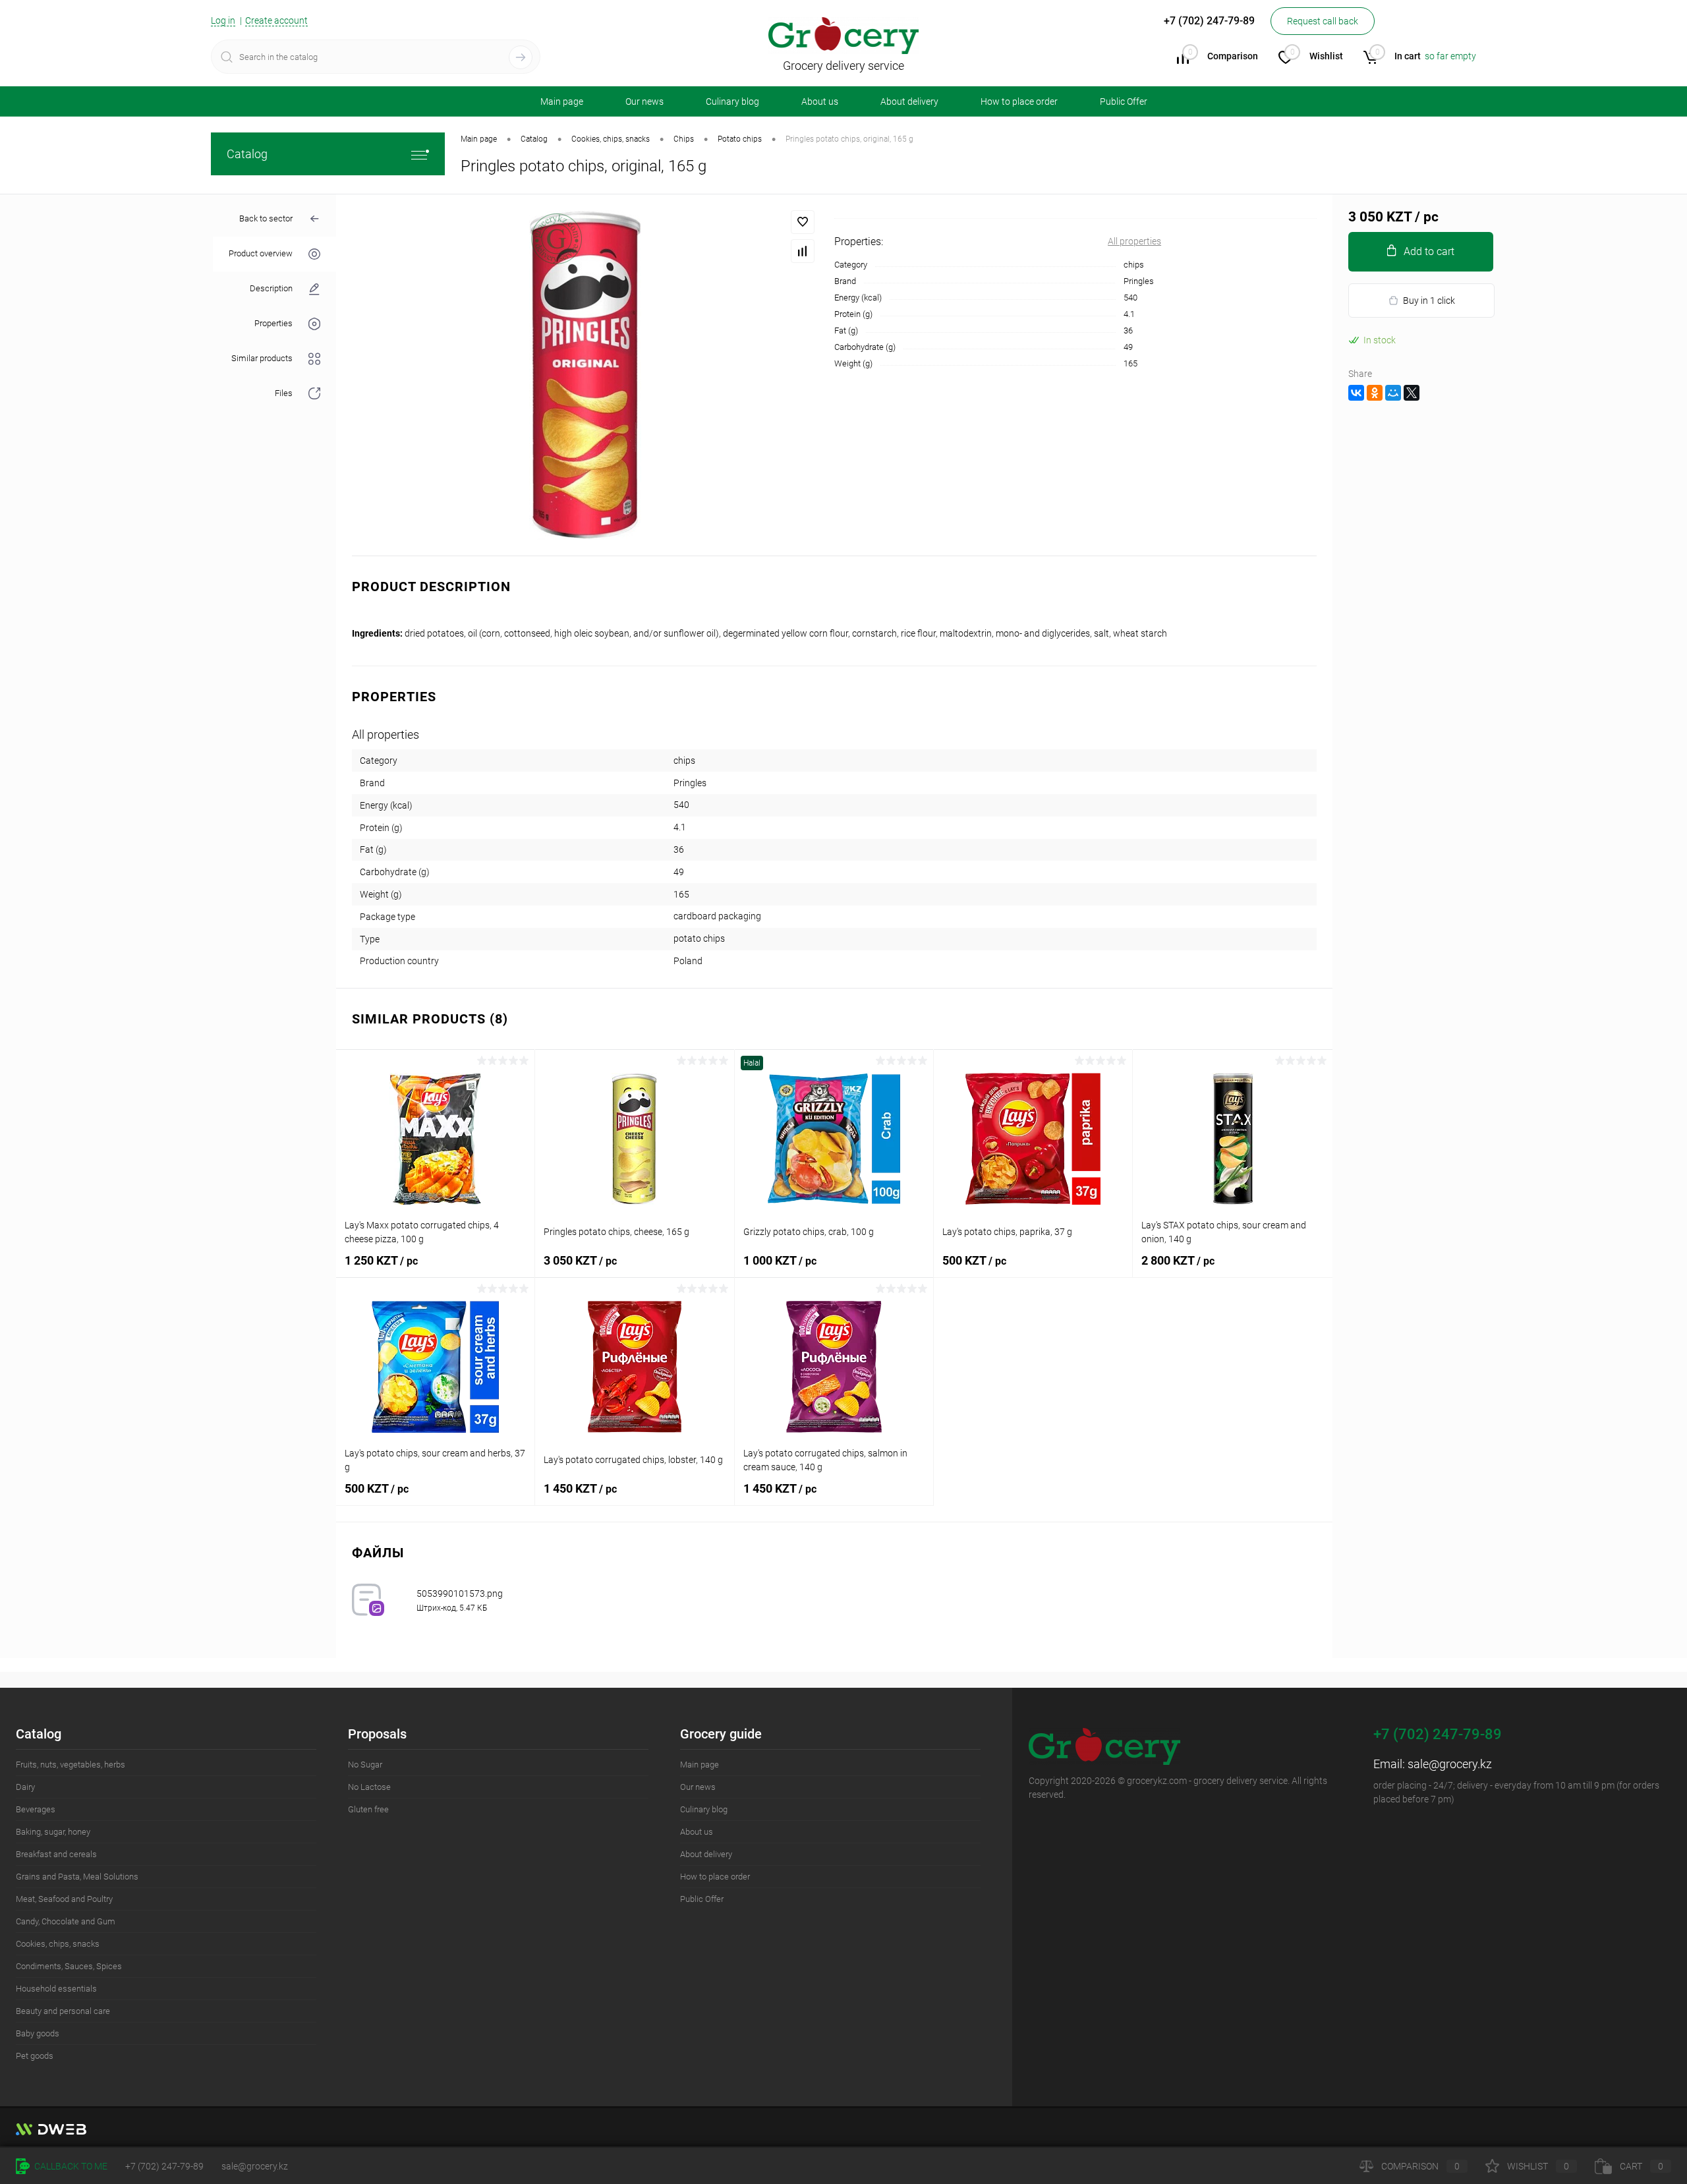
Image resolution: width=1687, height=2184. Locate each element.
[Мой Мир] (1393, 393)
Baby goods (38, 2033)
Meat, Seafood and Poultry (64, 1899)
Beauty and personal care (63, 2011)
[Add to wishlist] (803, 222)
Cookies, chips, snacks (58, 1944)
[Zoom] (585, 375)
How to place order (1019, 101)
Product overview (261, 254)
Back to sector (266, 218)
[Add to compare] (803, 251)
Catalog (247, 154)
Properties (273, 324)
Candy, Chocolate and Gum (66, 1921)
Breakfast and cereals (56, 1854)
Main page (562, 101)
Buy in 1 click (1429, 301)
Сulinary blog (732, 101)
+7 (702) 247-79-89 (164, 2166)
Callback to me (70, 2166)
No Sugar (365, 1765)
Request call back (1323, 21)
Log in (223, 20)
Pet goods (35, 2056)
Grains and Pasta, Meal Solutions (77, 1877)
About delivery (909, 101)
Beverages (36, 1809)
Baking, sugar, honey (53, 1832)
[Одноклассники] (1375, 393)
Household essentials (56, 1989)
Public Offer (1124, 101)
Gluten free (368, 1809)
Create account (276, 20)
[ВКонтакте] (1356, 393)
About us (820, 101)
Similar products (262, 359)
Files (284, 394)
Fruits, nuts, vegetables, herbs (71, 1765)
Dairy (25, 1787)
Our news (644, 101)
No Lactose (369, 1787)
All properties (1134, 241)
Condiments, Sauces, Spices (69, 1966)
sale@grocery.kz (1450, 1764)
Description (271, 289)
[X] (1412, 393)
